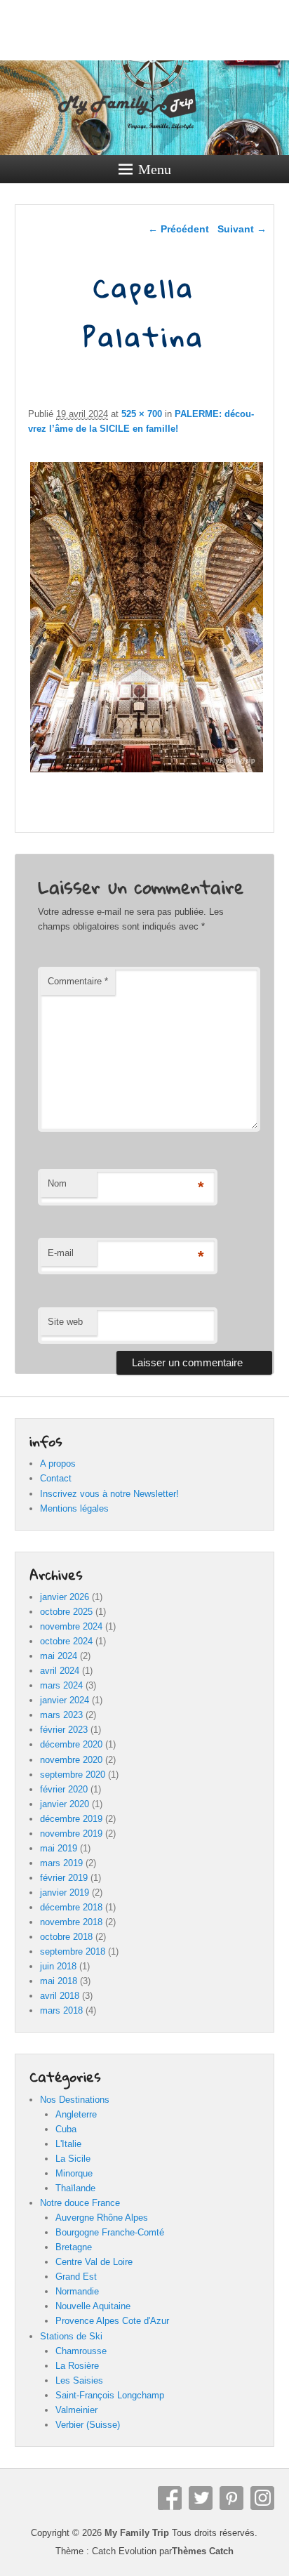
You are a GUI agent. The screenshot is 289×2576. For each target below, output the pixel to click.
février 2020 (64, 1789)
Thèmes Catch (203, 2551)
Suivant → (242, 229)
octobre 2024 (66, 1641)
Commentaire (78, 981)
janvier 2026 (65, 1597)
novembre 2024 (71, 1626)
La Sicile (73, 2159)
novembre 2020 (71, 1760)
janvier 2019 (65, 1893)
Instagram (262, 2498)
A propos (58, 1464)
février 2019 (64, 1878)
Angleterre (76, 2114)
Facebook (170, 2498)
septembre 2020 (73, 1775)
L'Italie (68, 2144)
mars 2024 (61, 1685)
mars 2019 (61, 1863)
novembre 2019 (71, 1834)
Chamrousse (81, 2351)
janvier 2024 (65, 1700)
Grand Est (76, 2277)
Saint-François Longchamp (110, 2395)
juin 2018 (58, 1966)
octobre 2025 (66, 1612)
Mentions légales (74, 1508)
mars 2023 (61, 1715)
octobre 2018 (66, 1937)
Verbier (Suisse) (88, 2425)
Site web (65, 1322)
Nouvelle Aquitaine (93, 2306)
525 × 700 (142, 414)
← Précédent (179, 229)
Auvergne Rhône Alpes (102, 2218)
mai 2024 (59, 1656)
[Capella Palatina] (147, 772)
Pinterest (231, 2498)
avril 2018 (60, 1996)
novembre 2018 (71, 1922)
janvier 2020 (65, 1804)
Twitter (201, 2498)
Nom (57, 1183)
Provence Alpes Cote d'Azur (112, 2321)
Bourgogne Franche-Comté (110, 2232)
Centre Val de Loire (94, 2262)
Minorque (74, 2173)
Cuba (66, 2129)
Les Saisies (79, 2380)
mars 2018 (61, 2010)
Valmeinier (76, 2410)
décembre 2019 (71, 1819)
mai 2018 (59, 1981)
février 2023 (64, 1730)
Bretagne (74, 2247)
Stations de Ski (71, 2336)
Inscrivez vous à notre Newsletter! (109, 1494)
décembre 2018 (71, 1907)
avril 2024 (60, 1671)
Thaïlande (75, 2188)
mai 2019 (59, 1848)
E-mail (61, 1253)
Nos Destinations (75, 2100)
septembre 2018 (73, 1951)
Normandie (77, 2291)
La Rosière (77, 2366)
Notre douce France (80, 2203)
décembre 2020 (71, 1744)
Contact (56, 1478)
